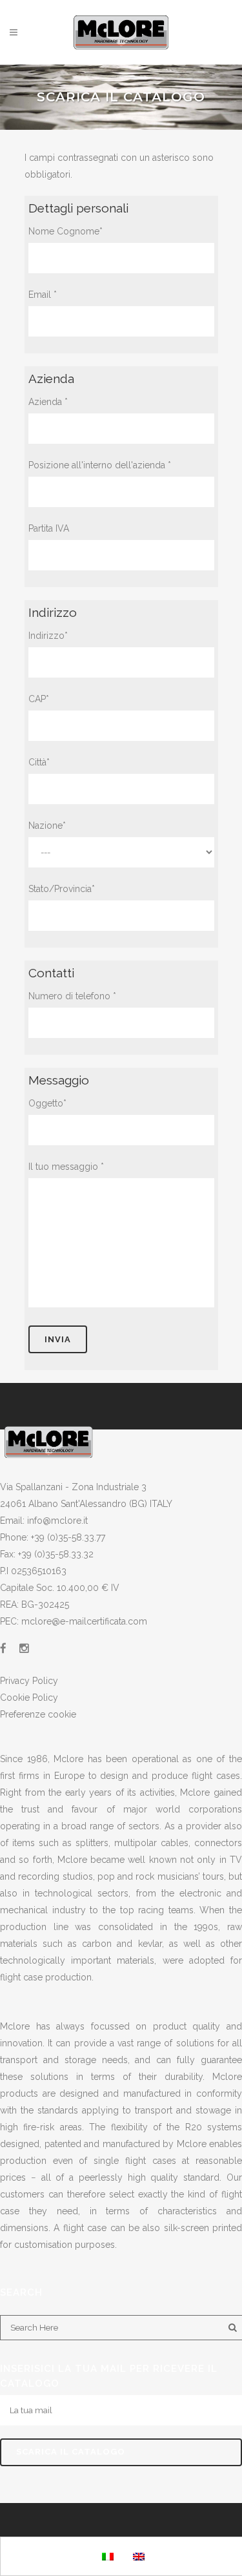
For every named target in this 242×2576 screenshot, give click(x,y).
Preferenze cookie (38, 1714)
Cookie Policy (29, 1698)
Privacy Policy (29, 1681)
